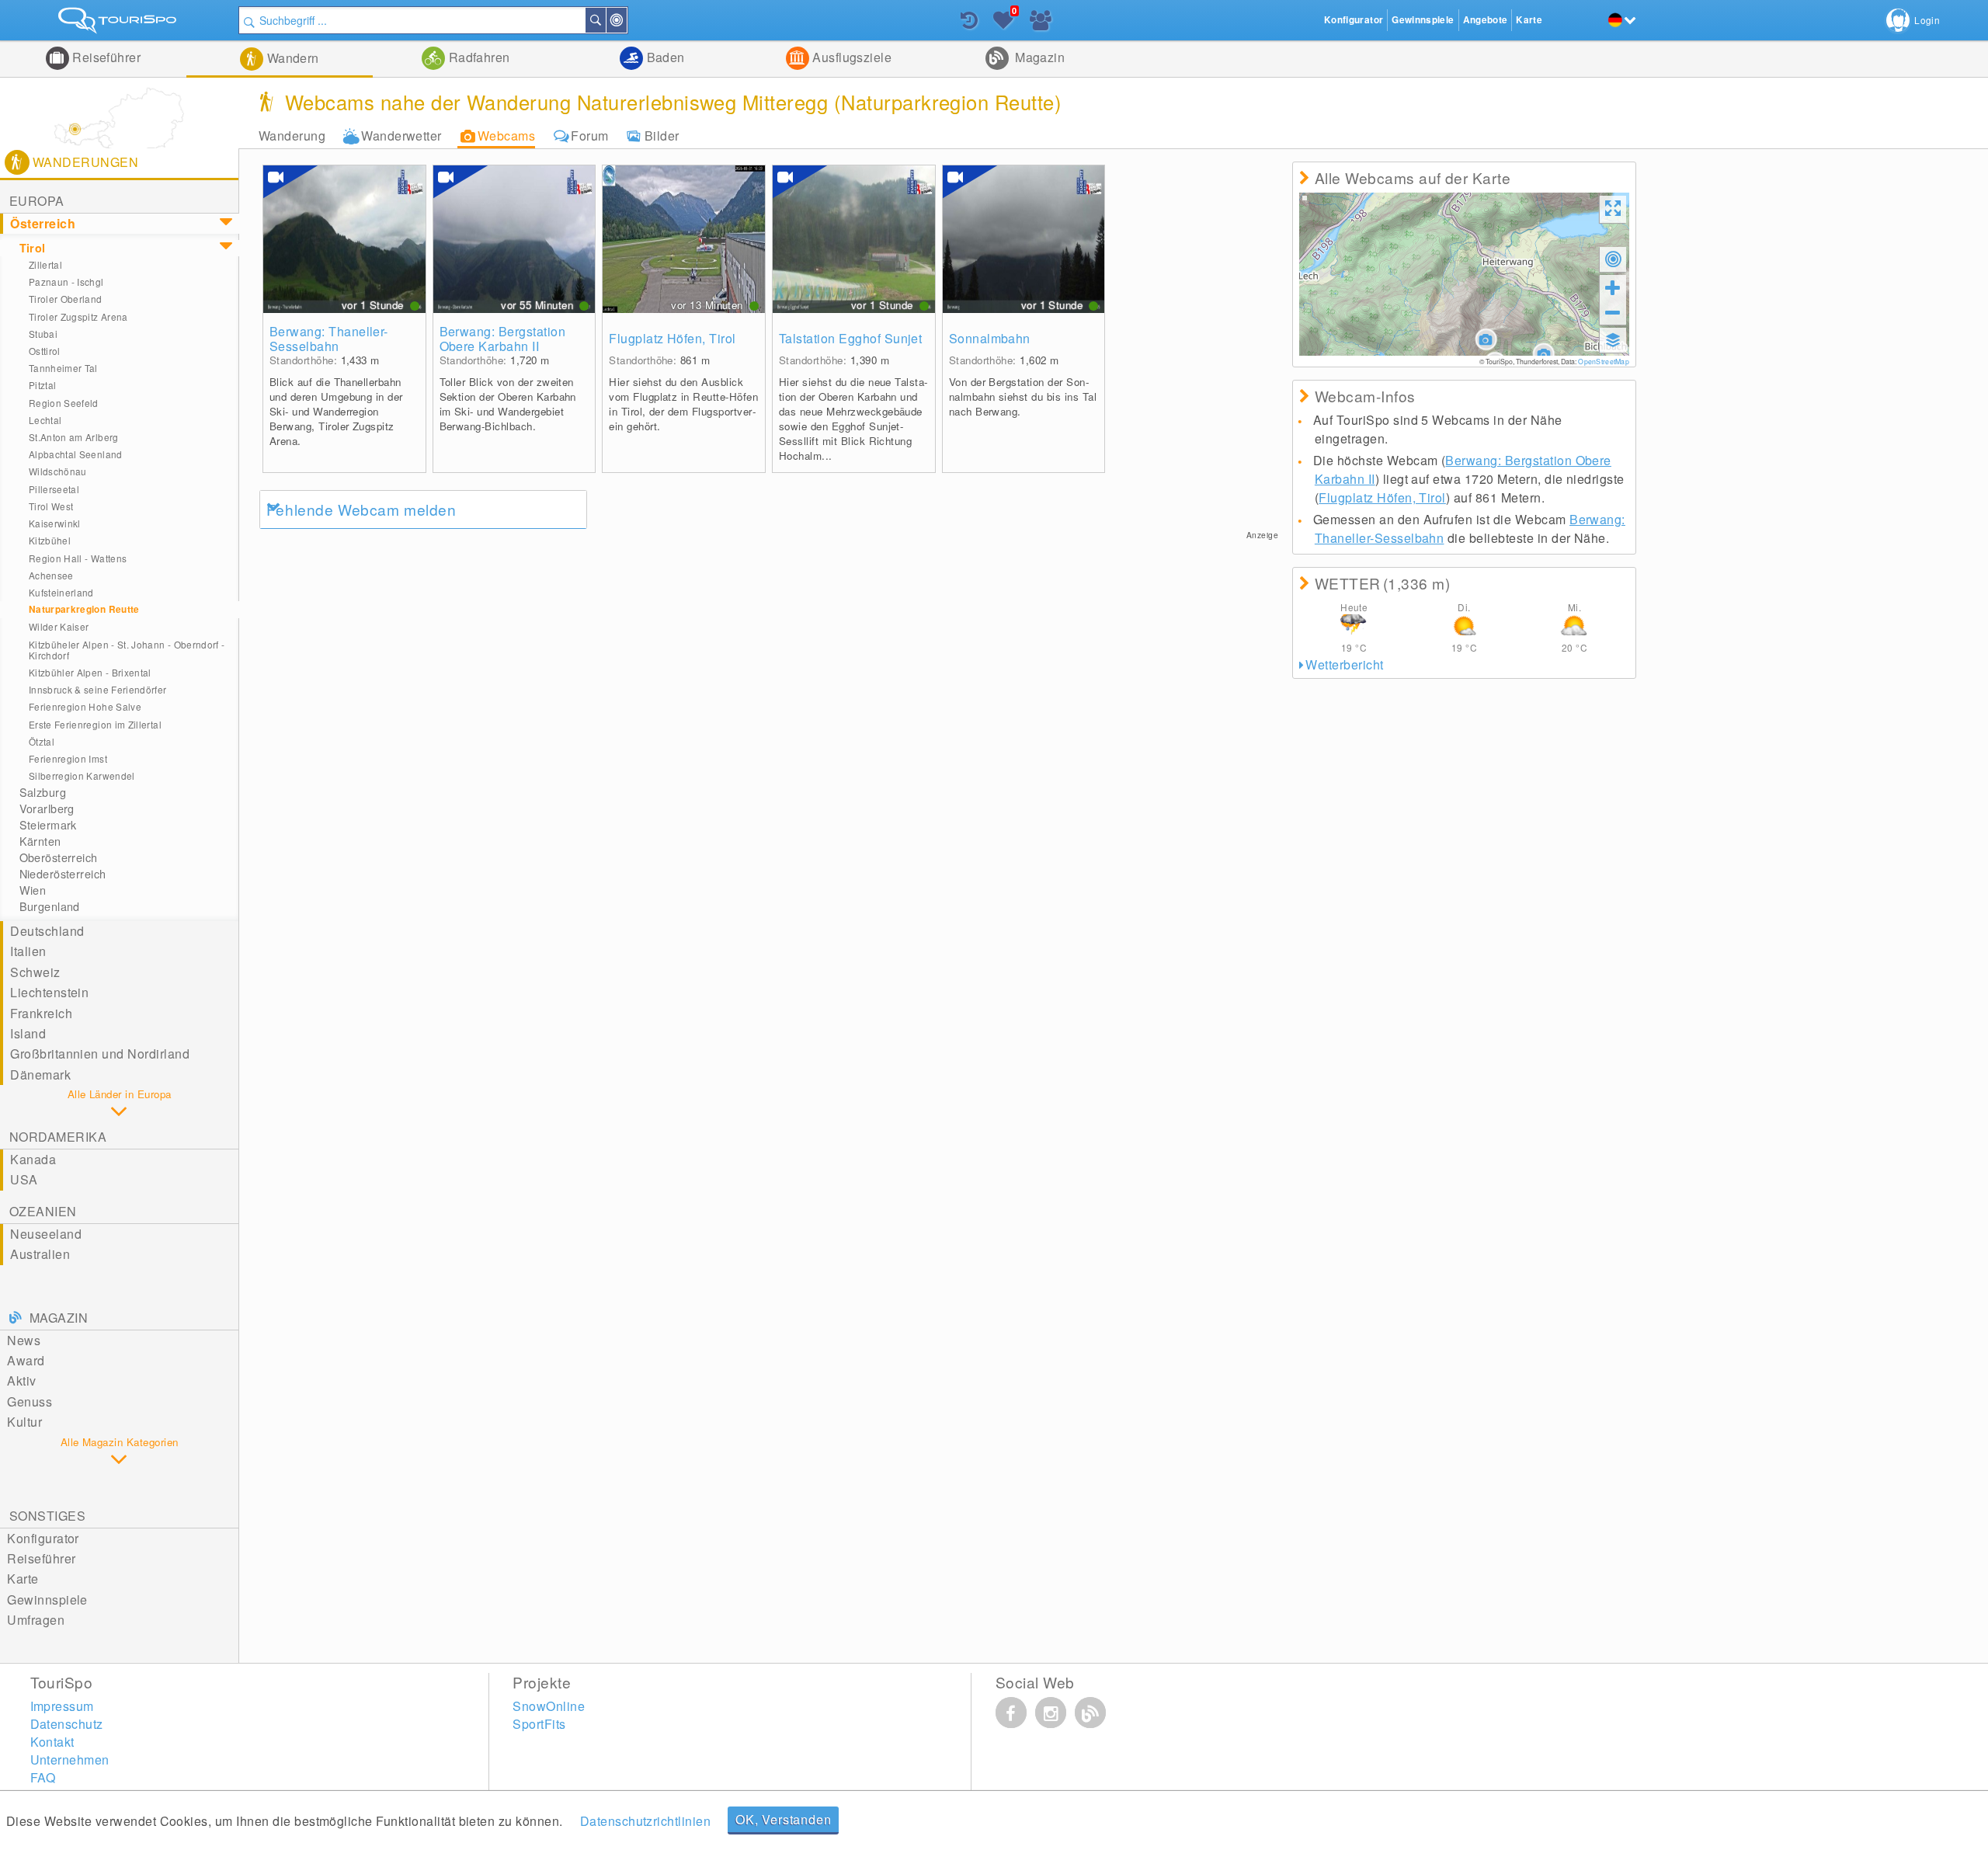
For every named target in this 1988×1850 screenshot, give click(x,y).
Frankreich (41, 1013)
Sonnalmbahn (990, 338)
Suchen (605, 20)
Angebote (1486, 20)
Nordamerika (58, 1137)
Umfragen (36, 1620)
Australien (40, 1254)
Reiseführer (105, 57)
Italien (28, 951)
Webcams (506, 136)
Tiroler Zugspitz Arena (78, 316)
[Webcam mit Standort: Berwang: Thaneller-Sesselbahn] (344, 239)
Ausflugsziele (851, 57)
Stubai (43, 334)
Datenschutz (67, 1724)
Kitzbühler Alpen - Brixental (90, 672)
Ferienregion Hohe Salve (85, 706)
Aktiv (21, 1381)
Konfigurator (43, 1538)
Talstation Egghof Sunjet (851, 338)
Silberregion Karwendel (82, 775)
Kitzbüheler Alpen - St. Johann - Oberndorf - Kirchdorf (127, 650)
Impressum (62, 1706)
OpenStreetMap (1603, 361)
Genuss (30, 1401)
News (24, 1340)
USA (24, 1179)
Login (1927, 20)
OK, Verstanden (783, 1819)
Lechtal (45, 420)
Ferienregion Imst (68, 758)
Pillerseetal (54, 489)
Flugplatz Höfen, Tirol (673, 338)
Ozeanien (43, 1211)
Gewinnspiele (47, 1600)
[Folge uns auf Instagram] (1051, 1713)
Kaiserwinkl (55, 523)
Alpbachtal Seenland (76, 454)
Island (28, 1033)
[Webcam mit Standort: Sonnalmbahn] (1024, 239)
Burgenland (50, 906)
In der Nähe (626, 20)
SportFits (539, 1724)
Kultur (24, 1422)
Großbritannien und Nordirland (100, 1054)
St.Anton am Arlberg (74, 437)
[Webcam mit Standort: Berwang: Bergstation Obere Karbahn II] (514, 239)
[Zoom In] (1613, 287)
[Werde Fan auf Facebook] (1011, 1713)
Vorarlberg (47, 809)
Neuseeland (46, 1234)
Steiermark (48, 825)
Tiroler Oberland (66, 299)
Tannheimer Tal (63, 368)
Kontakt (52, 1742)
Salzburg (43, 792)
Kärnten (40, 841)
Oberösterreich (59, 857)
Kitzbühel (50, 540)
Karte (23, 1579)
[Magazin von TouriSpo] (1090, 1713)
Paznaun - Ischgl (66, 282)
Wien (33, 890)
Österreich (43, 223)
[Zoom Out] (1613, 312)
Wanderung (292, 136)
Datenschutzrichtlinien (646, 1821)
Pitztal (43, 385)
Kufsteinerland (61, 592)
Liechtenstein (49, 992)
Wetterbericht (1344, 664)
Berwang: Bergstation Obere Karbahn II (503, 339)
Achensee (51, 575)
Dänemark (40, 1075)
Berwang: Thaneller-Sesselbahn (329, 339)
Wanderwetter (401, 136)
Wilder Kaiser (59, 626)
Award (26, 1360)
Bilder (662, 136)
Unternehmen (70, 1760)
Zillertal (45, 264)
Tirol (33, 248)
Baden (664, 57)
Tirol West (51, 506)
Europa (37, 201)
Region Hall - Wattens (78, 558)
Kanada (33, 1159)
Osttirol (45, 351)
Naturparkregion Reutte (84, 609)
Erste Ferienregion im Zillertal (95, 724)
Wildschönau (58, 471)
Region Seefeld (64, 403)
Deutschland (47, 931)
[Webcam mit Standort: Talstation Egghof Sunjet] (854, 239)
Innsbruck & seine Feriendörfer (98, 689)
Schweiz (35, 972)
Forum (589, 136)
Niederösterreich (63, 874)
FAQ (43, 1777)
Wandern (291, 58)
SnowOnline (549, 1706)
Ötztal (42, 741)
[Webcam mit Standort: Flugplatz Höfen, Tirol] (684, 239)
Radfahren (478, 57)
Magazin (1039, 57)
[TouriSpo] (119, 24)
